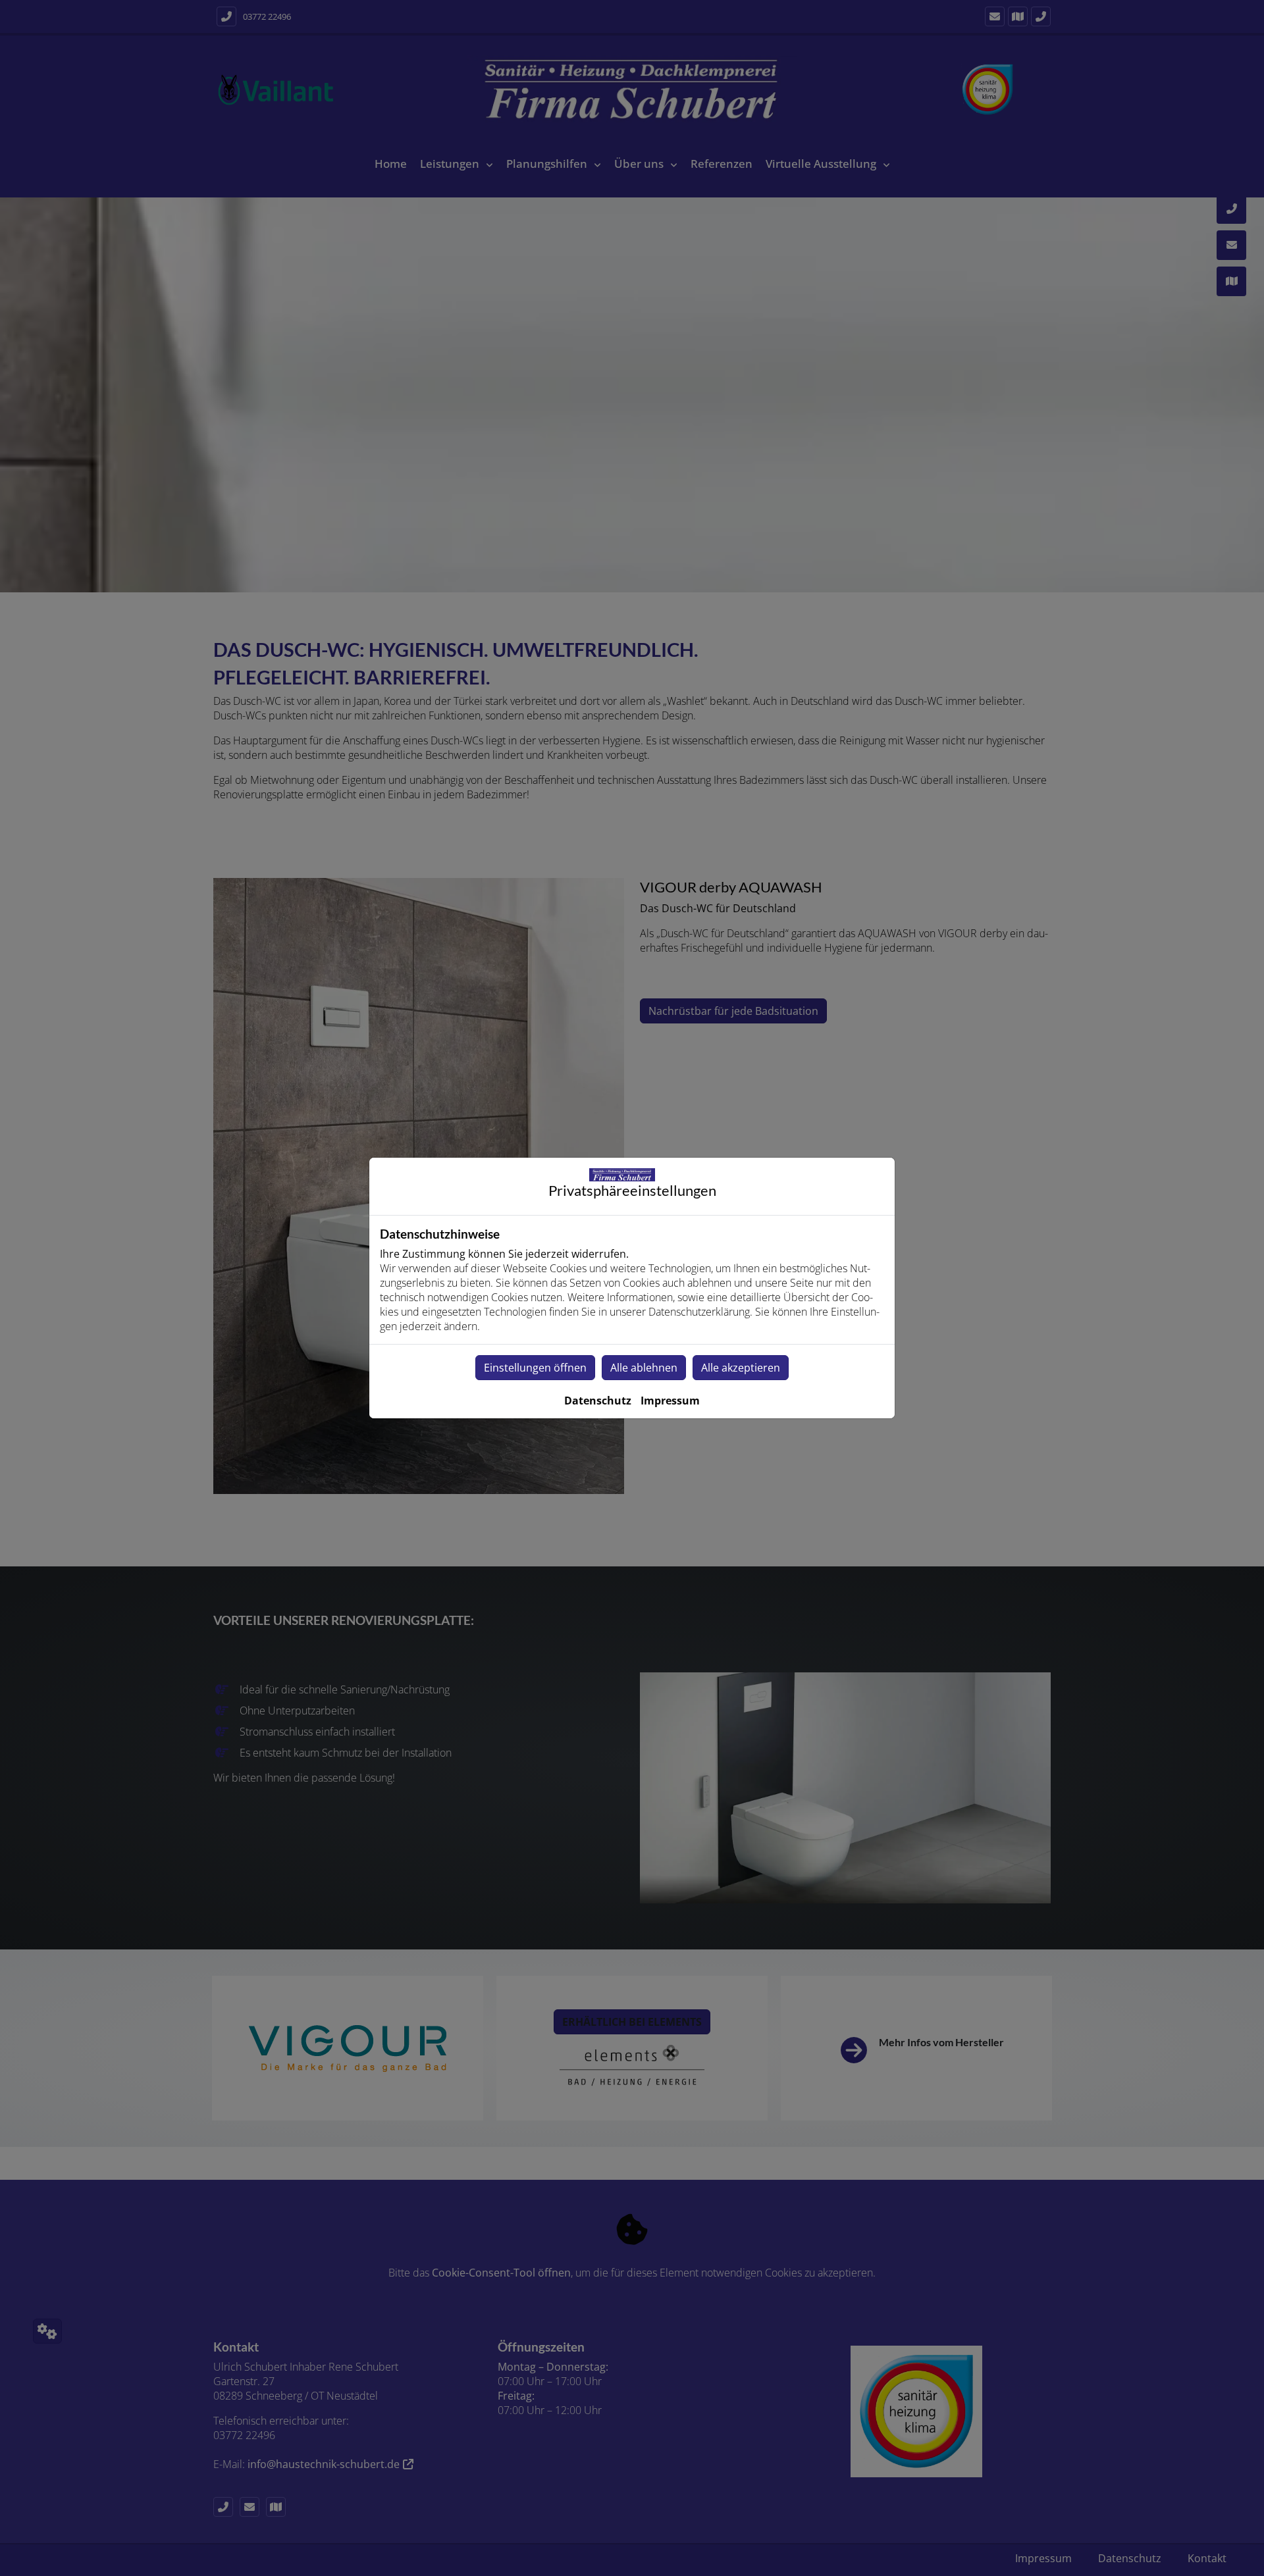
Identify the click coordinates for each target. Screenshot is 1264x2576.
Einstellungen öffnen (535, 1368)
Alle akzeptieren (741, 1368)
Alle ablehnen (644, 1368)
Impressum (670, 1401)
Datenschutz (598, 1401)
